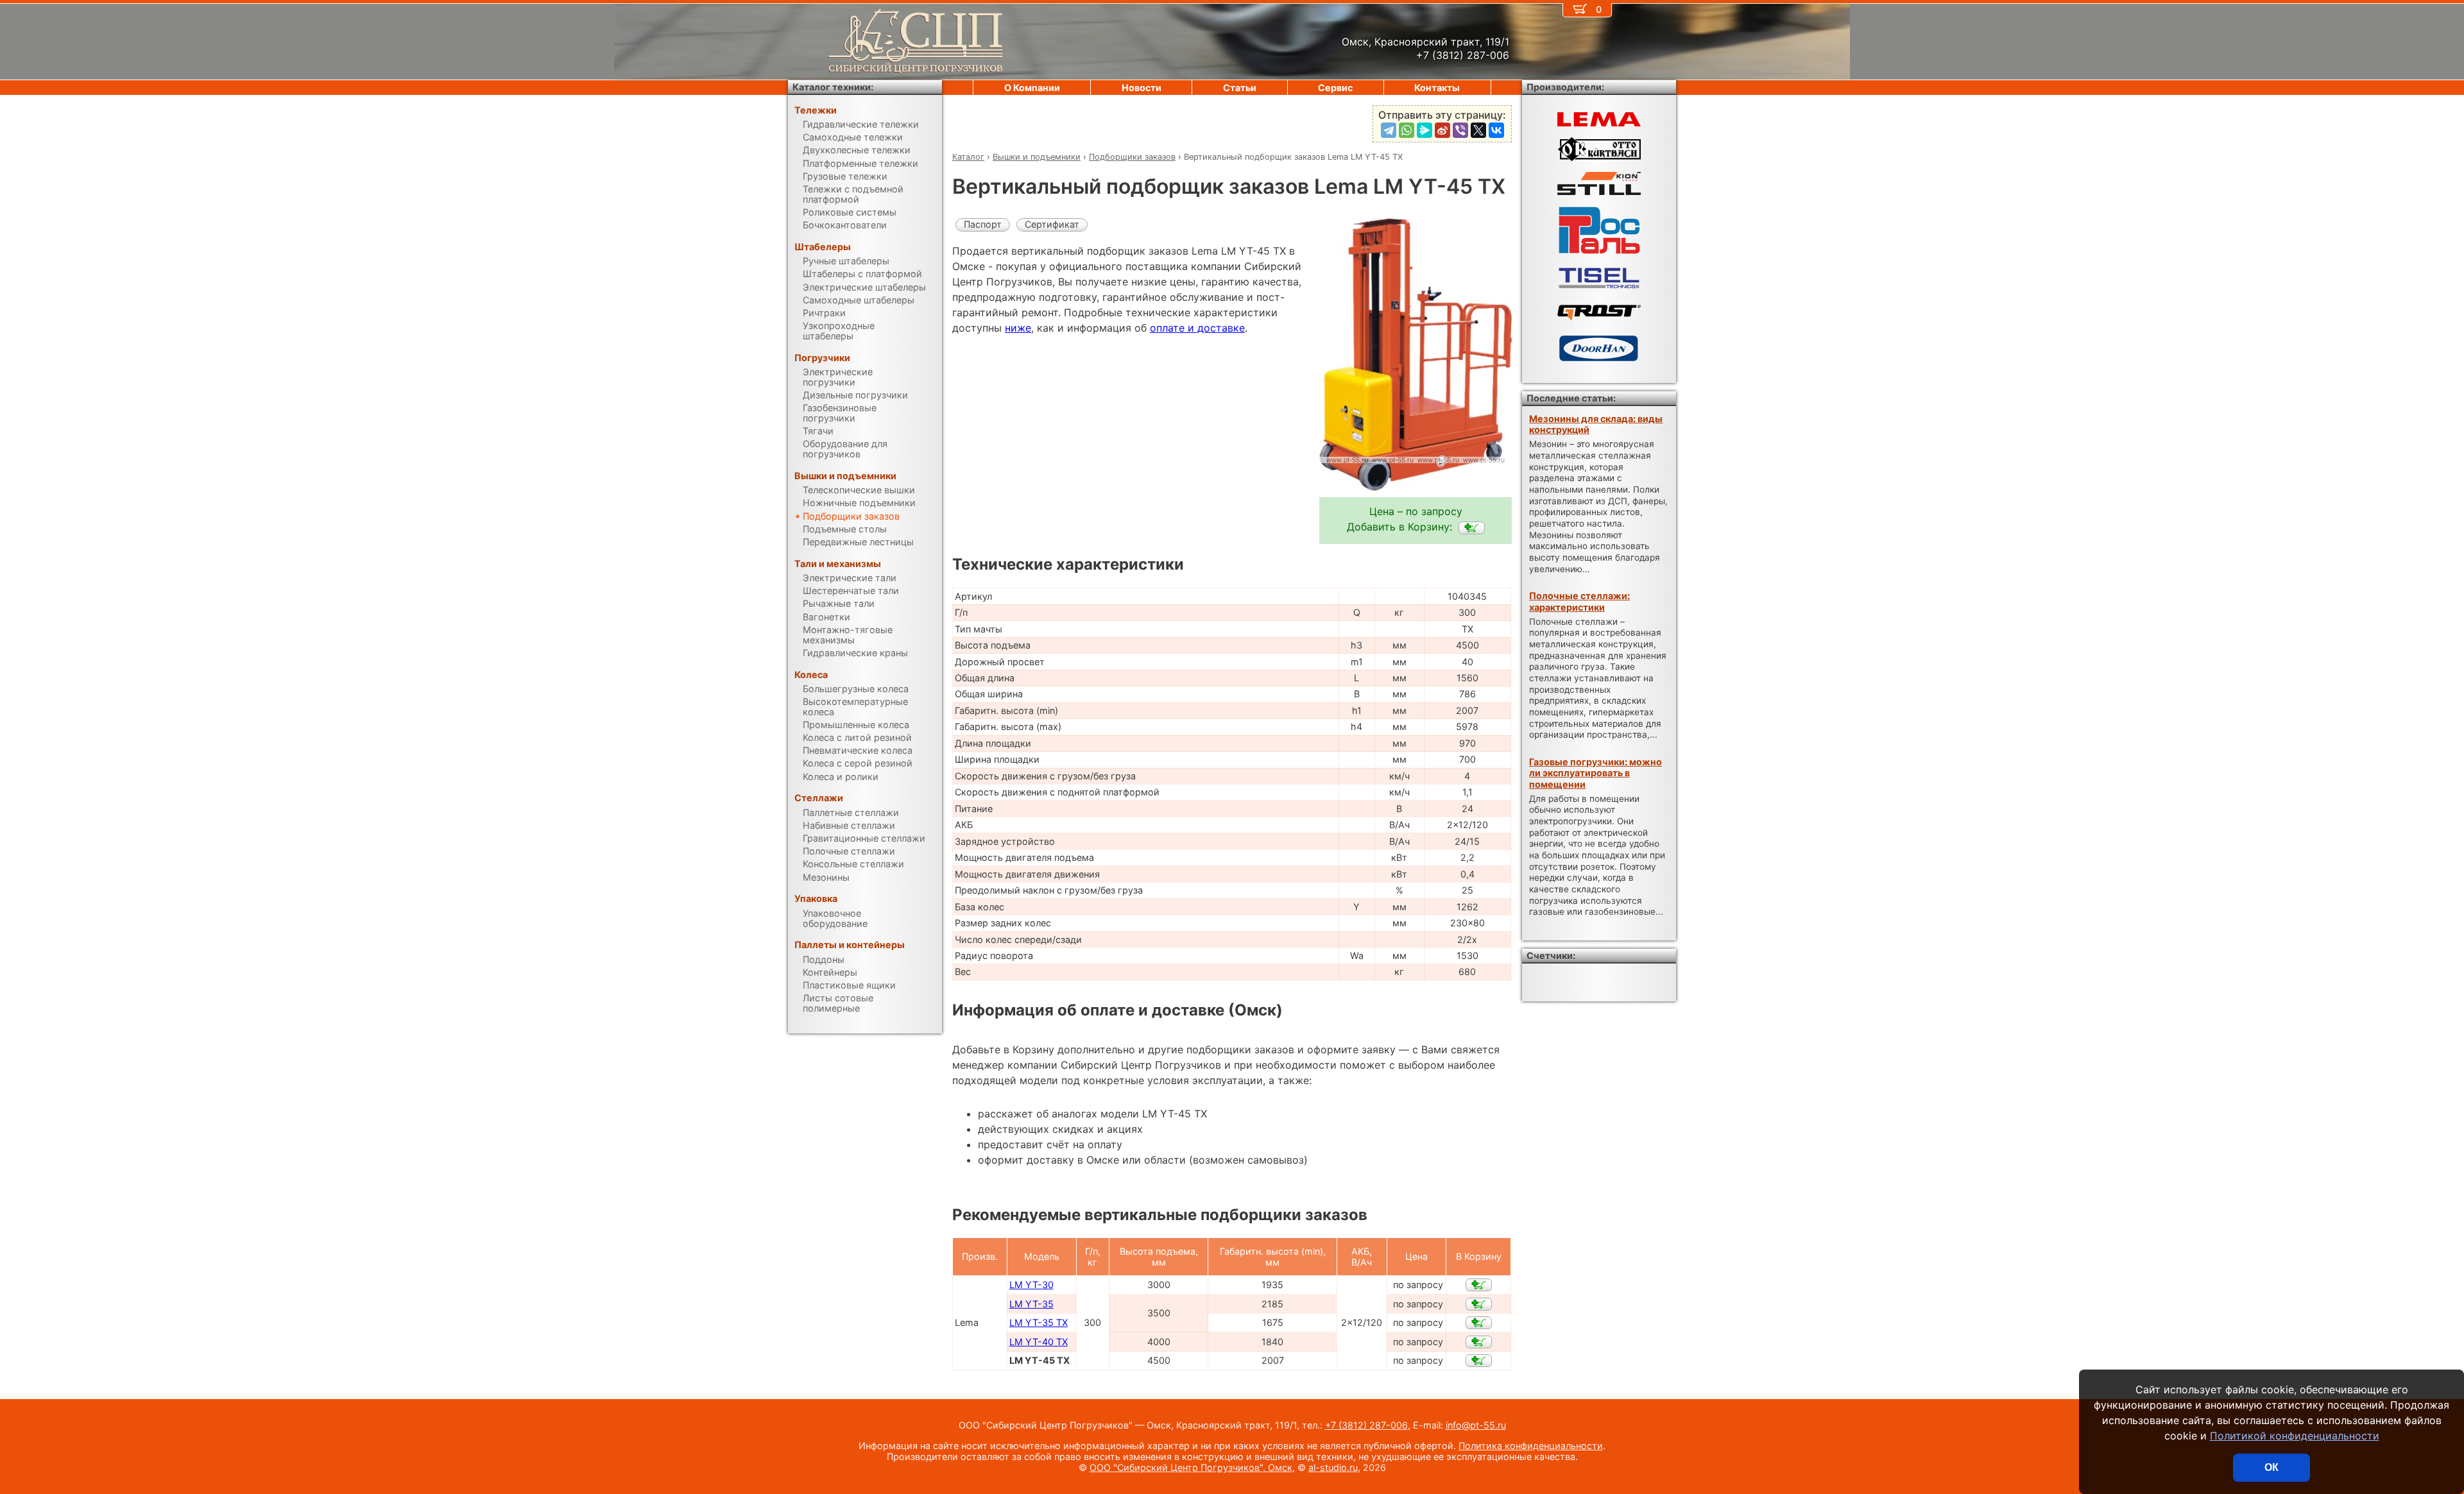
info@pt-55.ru (1476, 1425)
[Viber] (1460, 130)
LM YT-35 (1031, 1304)
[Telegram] (1389, 130)
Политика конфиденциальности (1531, 1446)
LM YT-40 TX (1039, 1342)
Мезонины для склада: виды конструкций (1596, 424)
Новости (1142, 88)
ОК (2271, 1467)
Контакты (1437, 88)
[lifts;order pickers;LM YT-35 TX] (1479, 1323)
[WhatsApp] (1407, 130)
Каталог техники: (833, 87)
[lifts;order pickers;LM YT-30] (1479, 1285)
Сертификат (1052, 224)
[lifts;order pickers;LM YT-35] (1479, 1304)
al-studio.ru (1333, 1467)
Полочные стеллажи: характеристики (1579, 601)
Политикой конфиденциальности (2295, 1436)
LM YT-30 (1031, 1285)
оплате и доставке (1197, 328)
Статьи (1240, 88)
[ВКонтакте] (1496, 130)
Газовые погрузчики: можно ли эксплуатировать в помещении (1596, 773)
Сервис (1335, 88)
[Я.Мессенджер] (1425, 130)
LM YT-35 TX (1039, 1322)
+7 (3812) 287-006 (1366, 1425)
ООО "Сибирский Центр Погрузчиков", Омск (1191, 1467)
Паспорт (983, 224)
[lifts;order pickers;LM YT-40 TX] (1479, 1342)
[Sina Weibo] (1442, 130)
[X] (1478, 130)
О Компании (1032, 88)
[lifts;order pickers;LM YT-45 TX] (1472, 528)
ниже (1018, 328)
